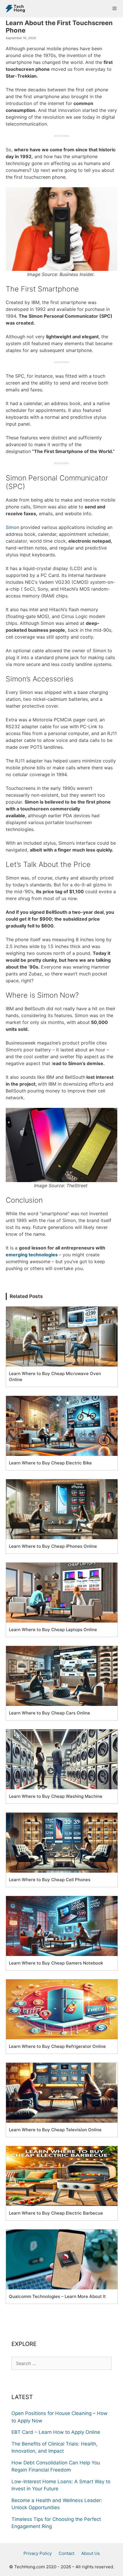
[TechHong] (14, 9)
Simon (12, 527)
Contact (67, 2553)
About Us (91, 2553)
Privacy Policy (38, 2553)
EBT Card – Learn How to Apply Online (56, 2432)
